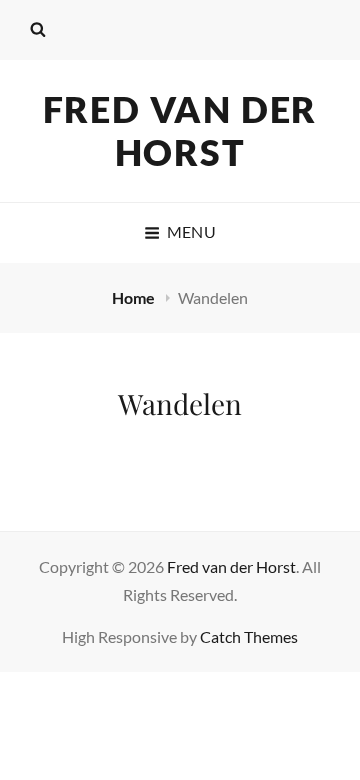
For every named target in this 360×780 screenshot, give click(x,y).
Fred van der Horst (180, 130)
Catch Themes (249, 636)
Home (135, 297)
